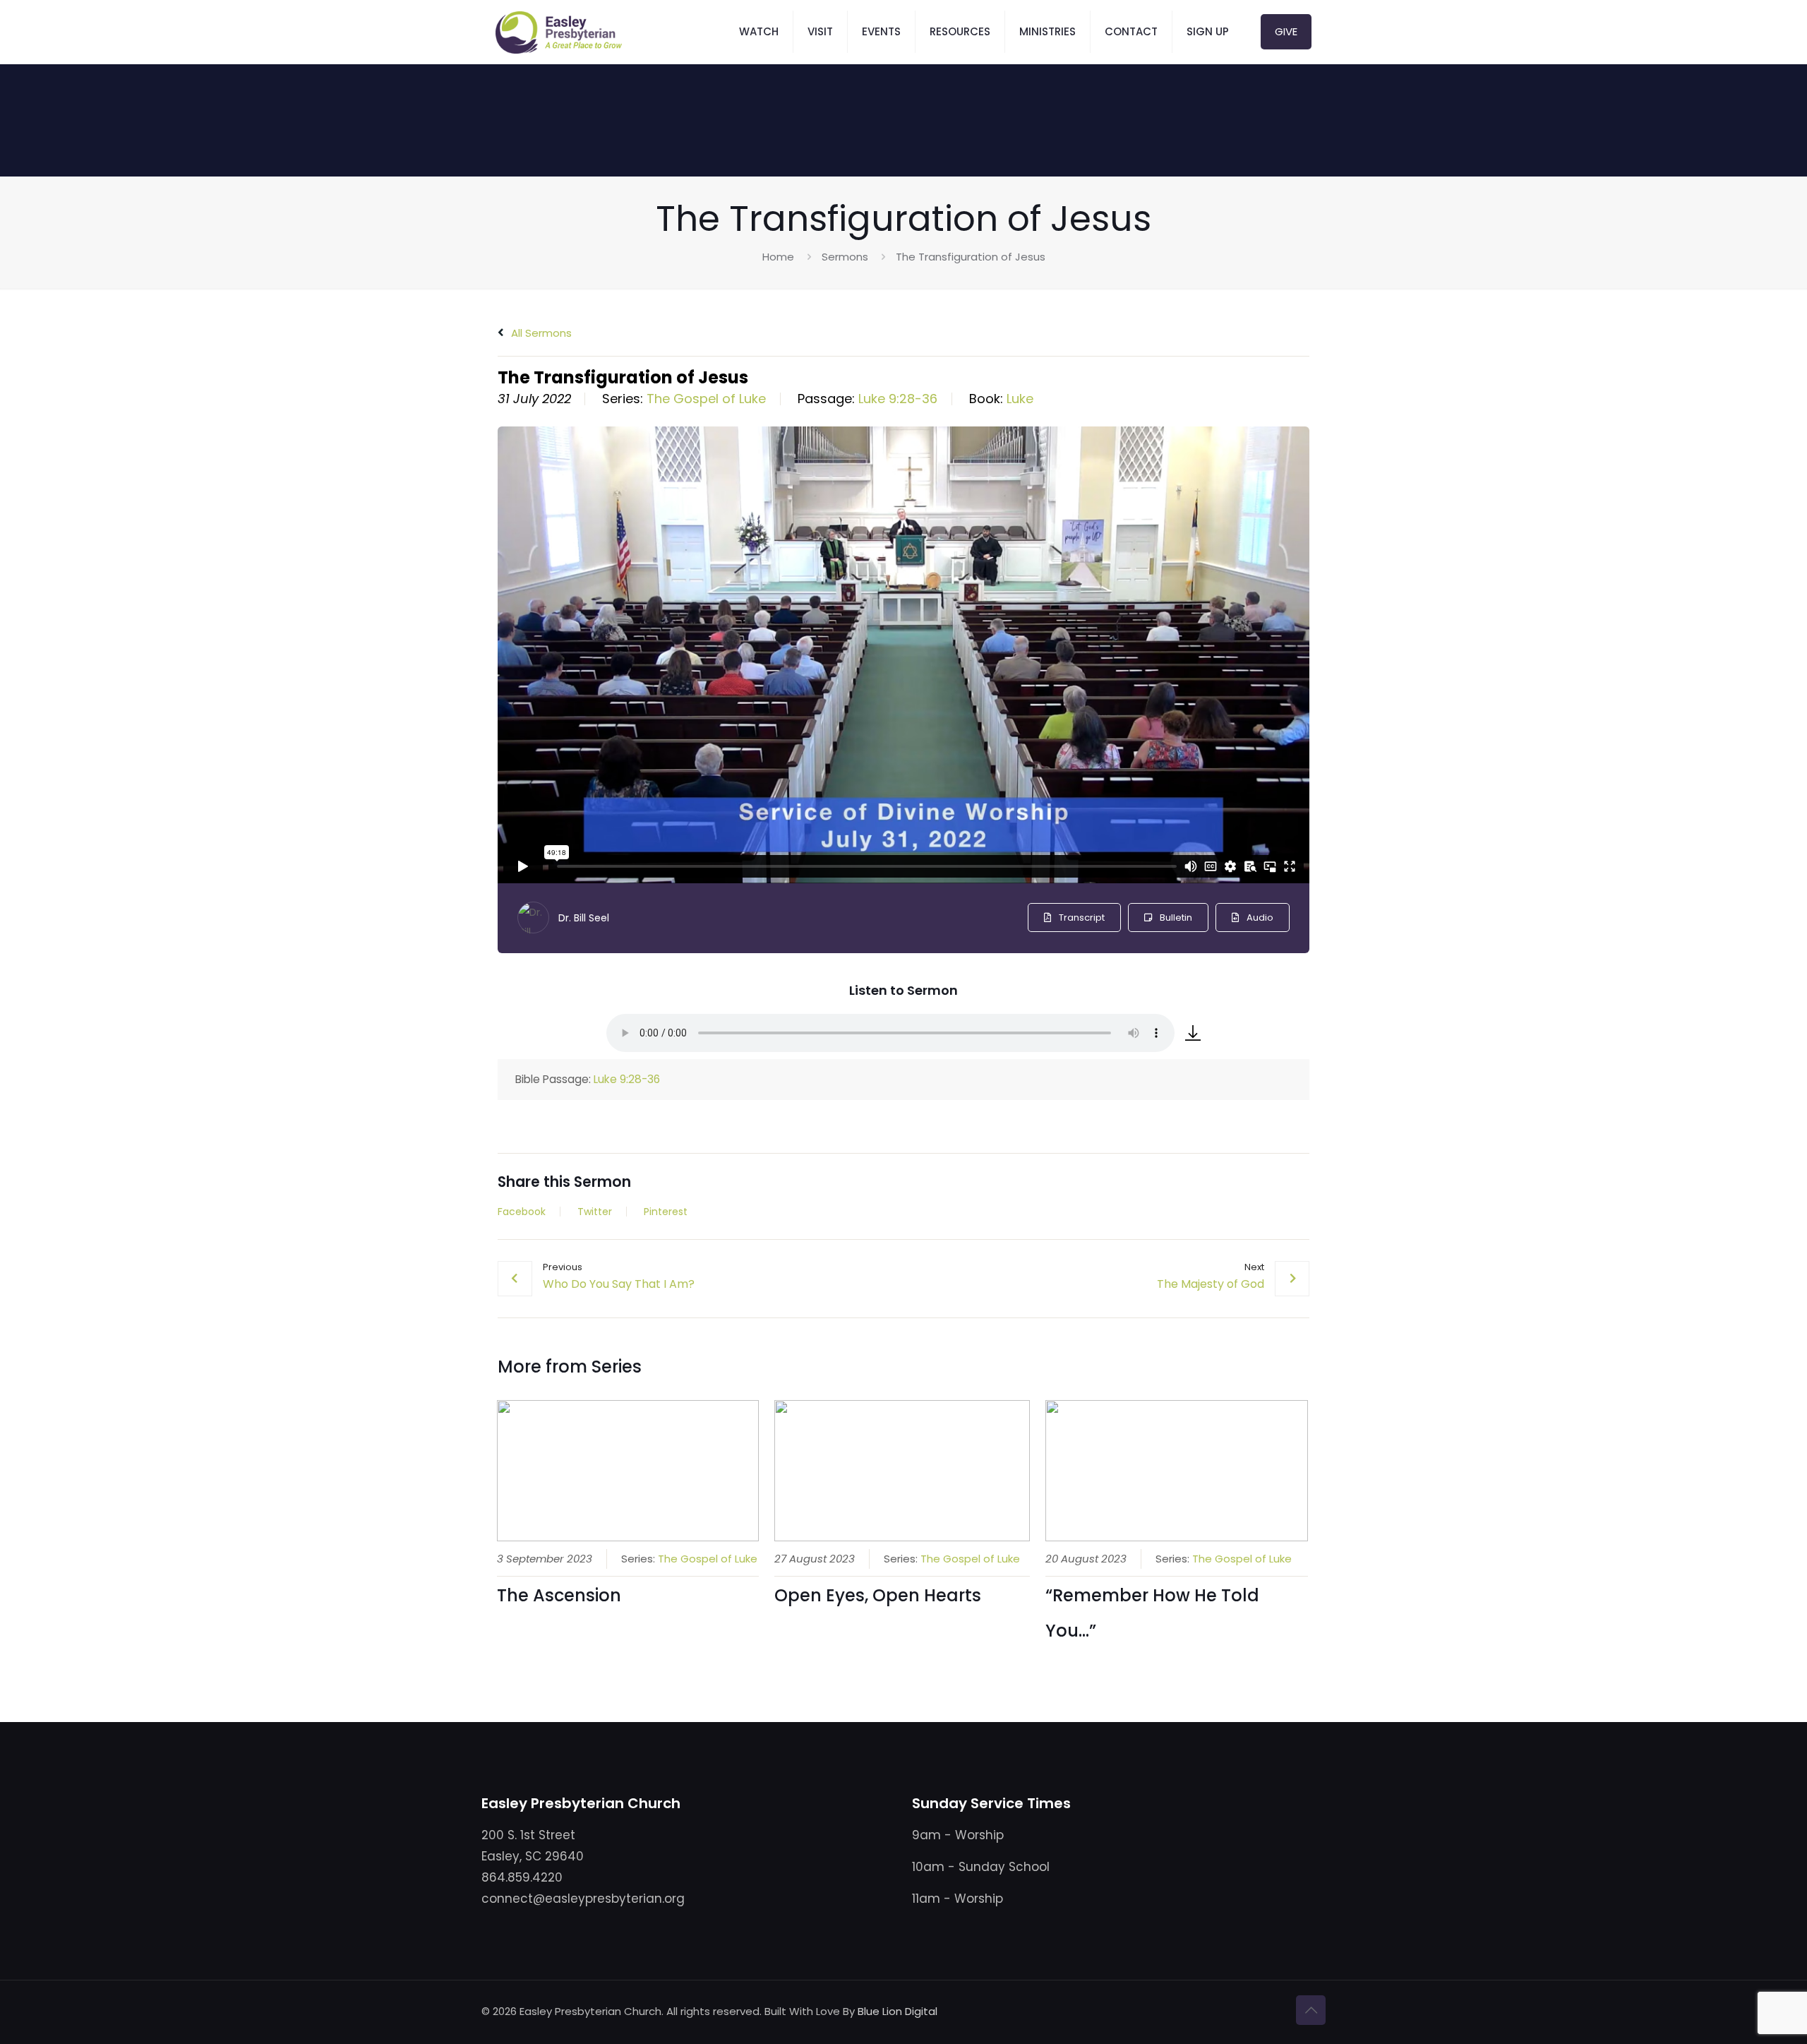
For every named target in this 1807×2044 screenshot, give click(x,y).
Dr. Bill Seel (584, 918)
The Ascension (559, 1595)
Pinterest (666, 1212)
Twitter (595, 1212)
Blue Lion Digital (898, 2011)
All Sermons (540, 333)
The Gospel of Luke (706, 399)
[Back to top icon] (1311, 2010)
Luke (1020, 399)
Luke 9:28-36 (898, 399)
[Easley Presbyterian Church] (559, 32)
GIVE (1286, 31)
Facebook (522, 1212)
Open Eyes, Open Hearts (878, 1595)
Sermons (845, 257)
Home (778, 257)
